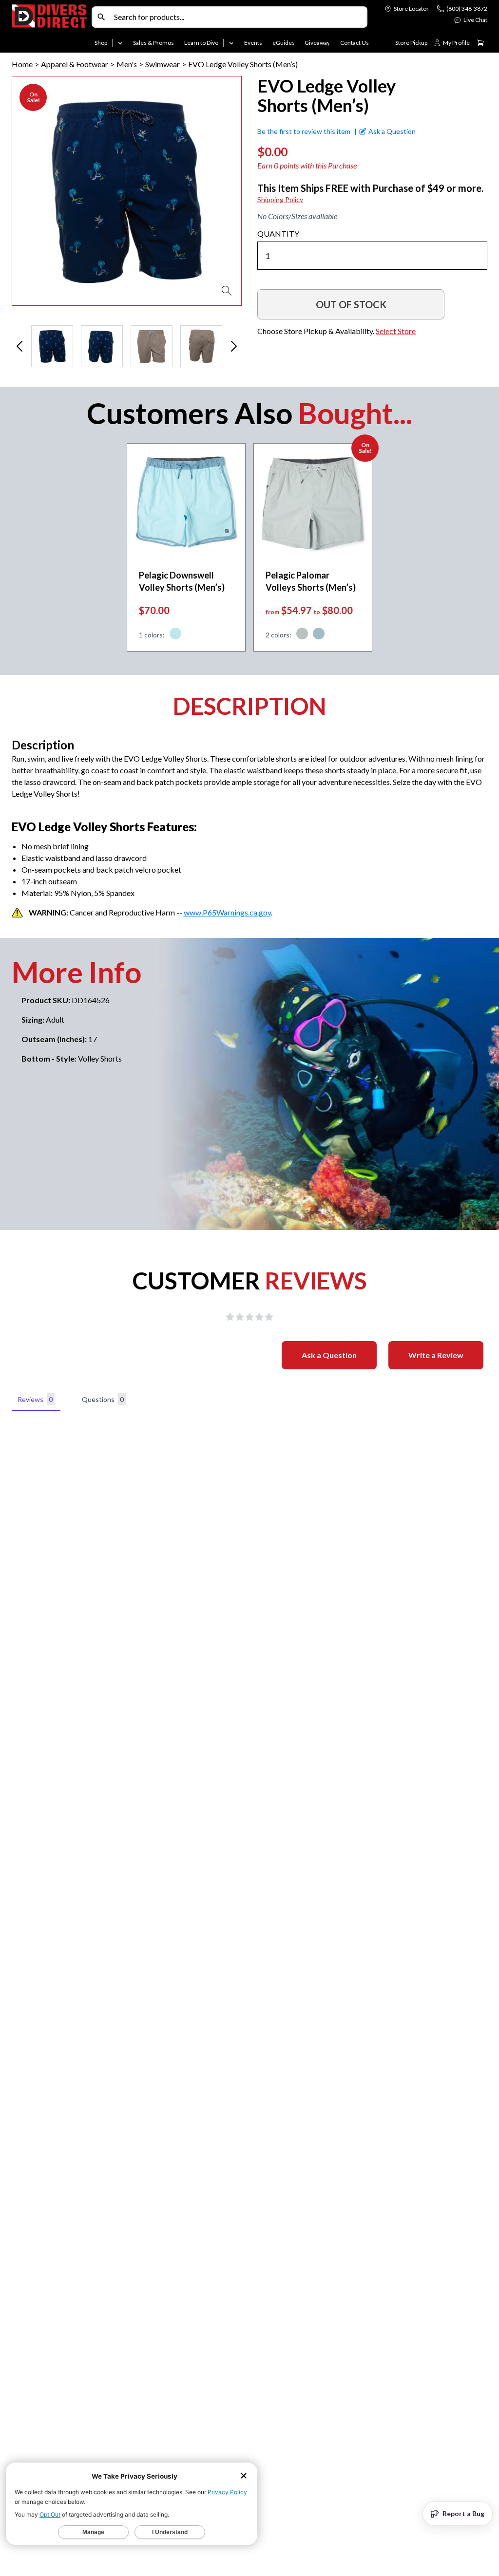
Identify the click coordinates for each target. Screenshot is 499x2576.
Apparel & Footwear (75, 64)
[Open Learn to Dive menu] (231, 43)
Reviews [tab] (35, 1399)
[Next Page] (234, 346)
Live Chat (475, 20)
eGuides (284, 43)
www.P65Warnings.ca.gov (227, 912)
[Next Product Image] (206, 191)
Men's (127, 64)
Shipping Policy (280, 199)
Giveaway (317, 43)
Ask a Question (329, 1355)
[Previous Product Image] (47, 191)
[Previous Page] (19, 346)
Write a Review (436, 1355)
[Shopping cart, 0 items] (480, 43)
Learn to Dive (201, 43)
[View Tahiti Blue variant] (175, 635)
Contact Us (355, 43)
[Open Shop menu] (120, 43)
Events (253, 43)
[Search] (101, 17)
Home (22, 64)
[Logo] (50, 28)
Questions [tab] (103, 1399)
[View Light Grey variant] (302, 635)
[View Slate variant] (319, 635)
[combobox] (238, 17)
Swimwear (163, 64)
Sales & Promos (154, 43)
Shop (101, 43)
